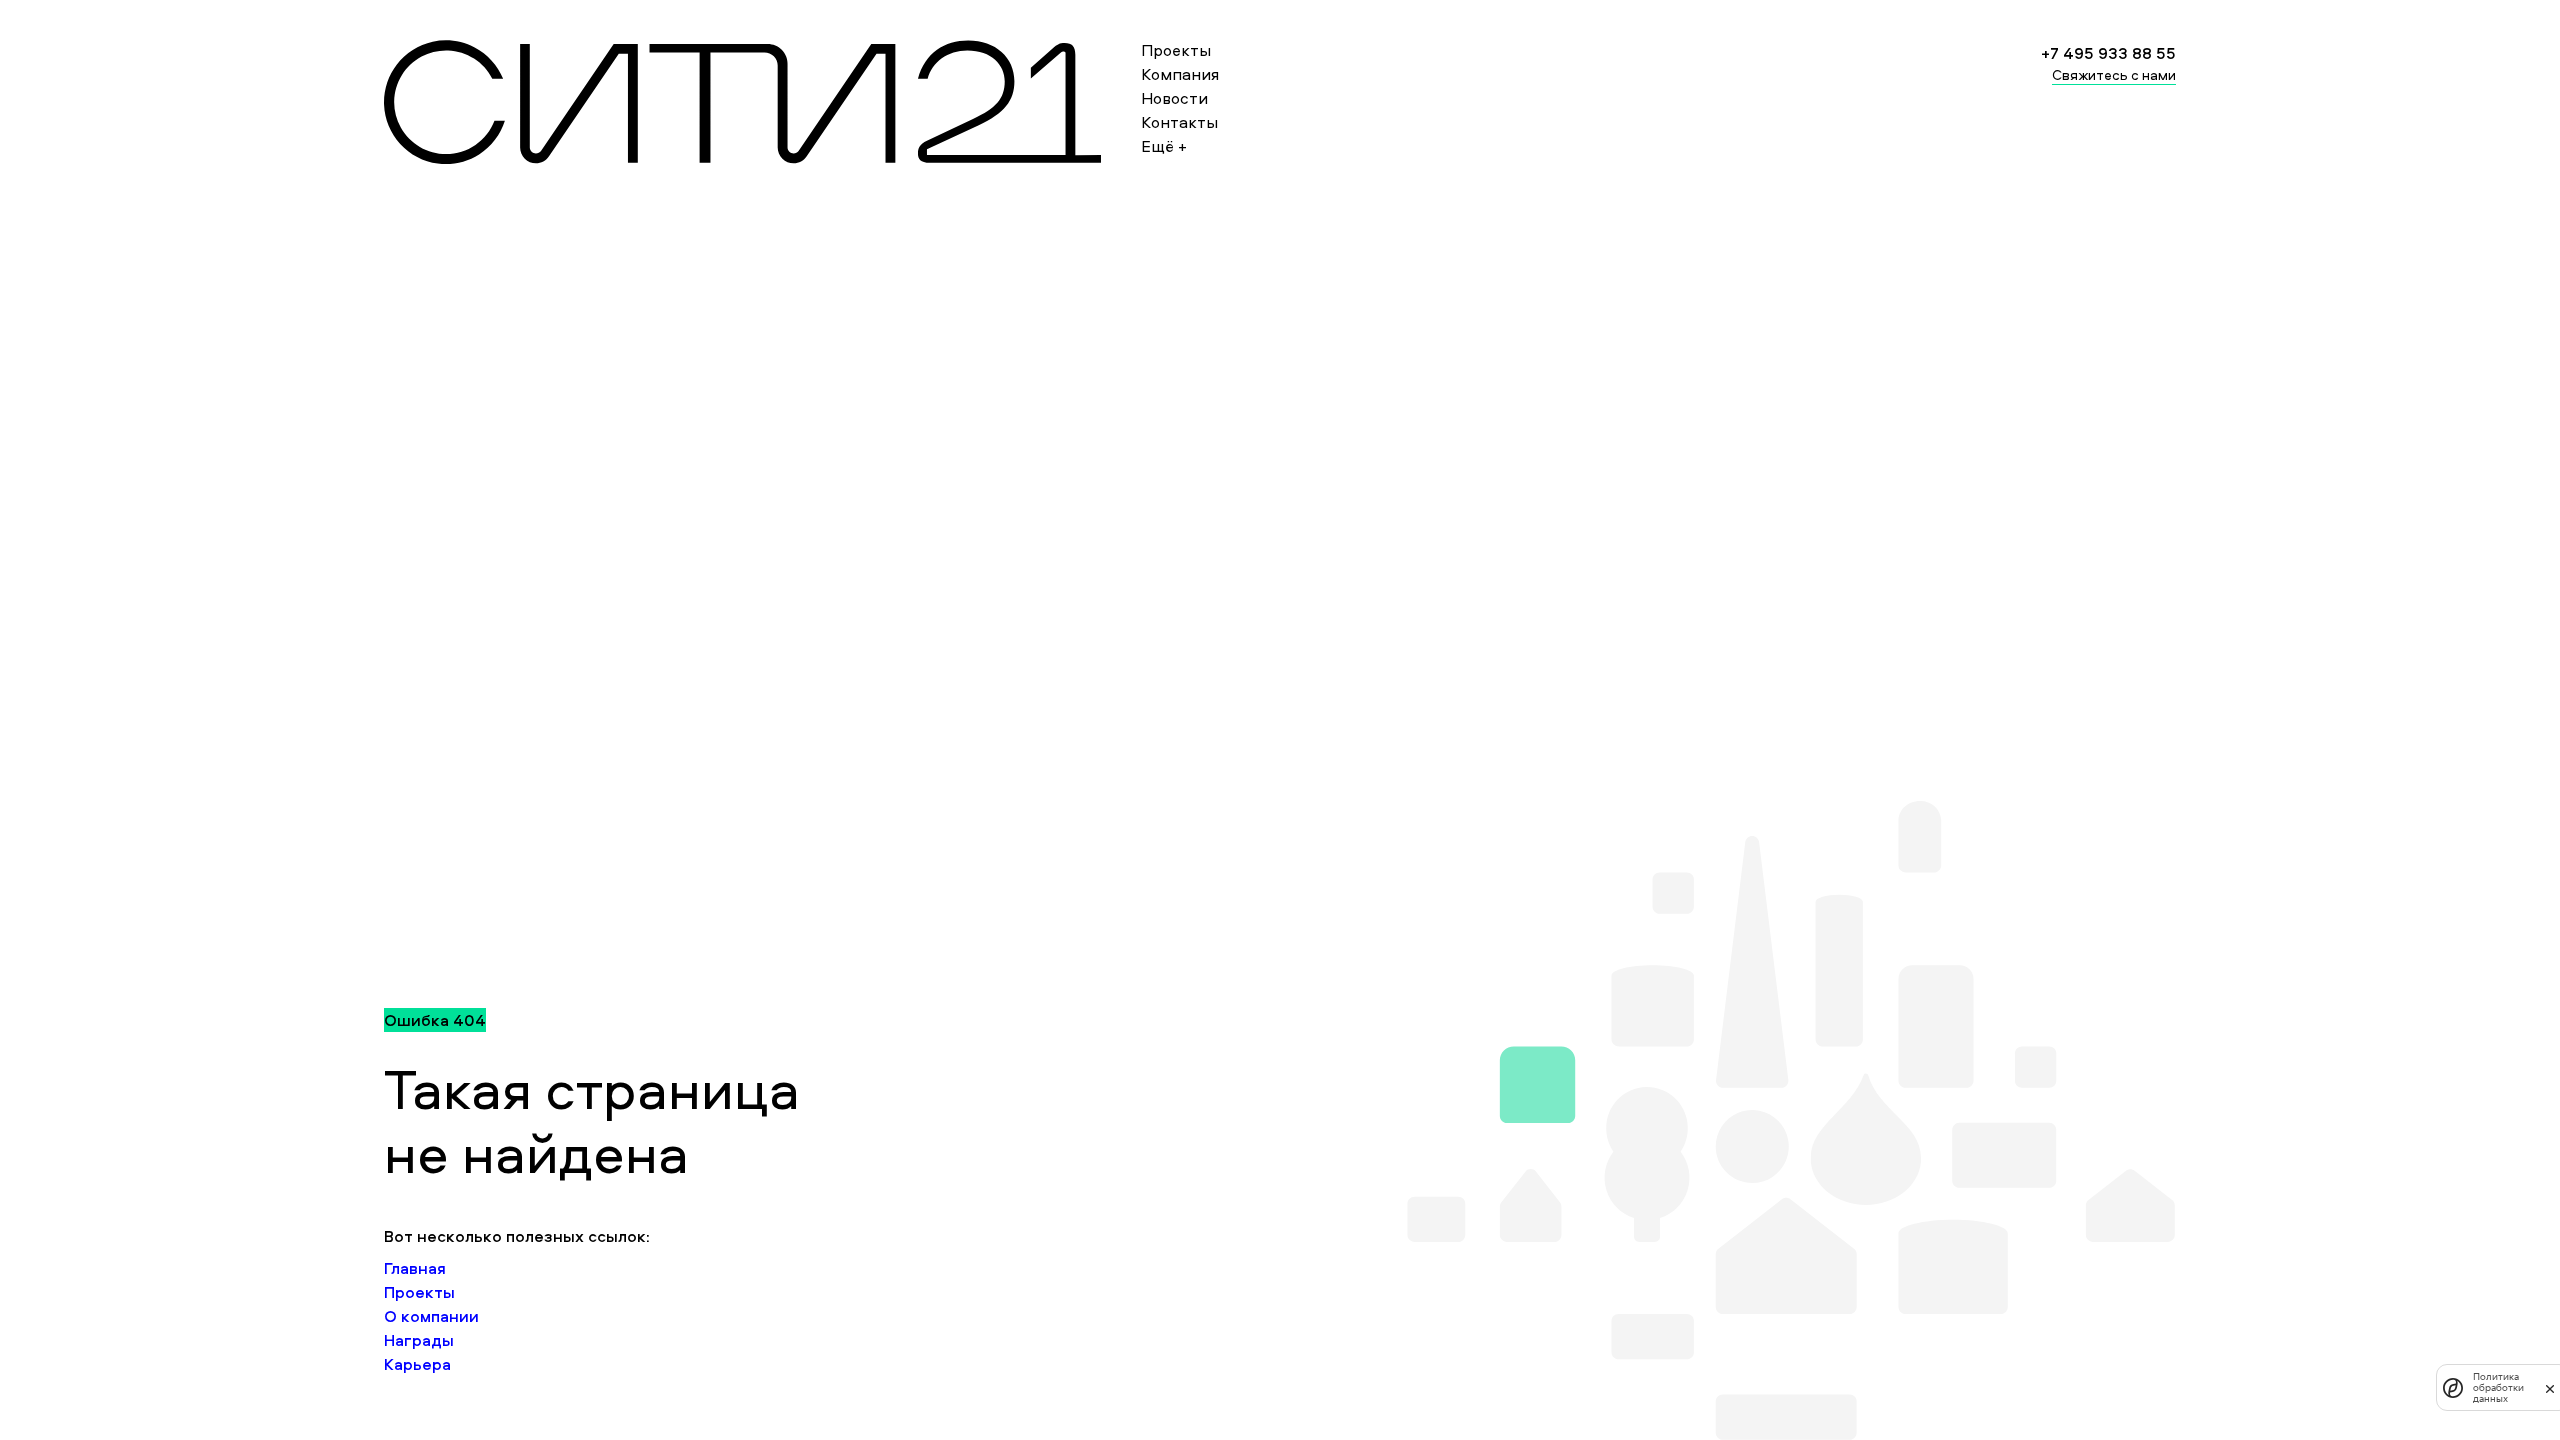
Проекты (1176, 50)
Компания (1180, 74)
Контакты (1179, 122)
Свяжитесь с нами (2114, 74)
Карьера (417, 1364)
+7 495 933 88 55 (2108, 53)
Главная (415, 1268)
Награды (419, 1340)
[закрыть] (2550, 1388)
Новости (1174, 98)
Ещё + (1164, 146)
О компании (431, 1316)
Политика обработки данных (2498, 1387)
